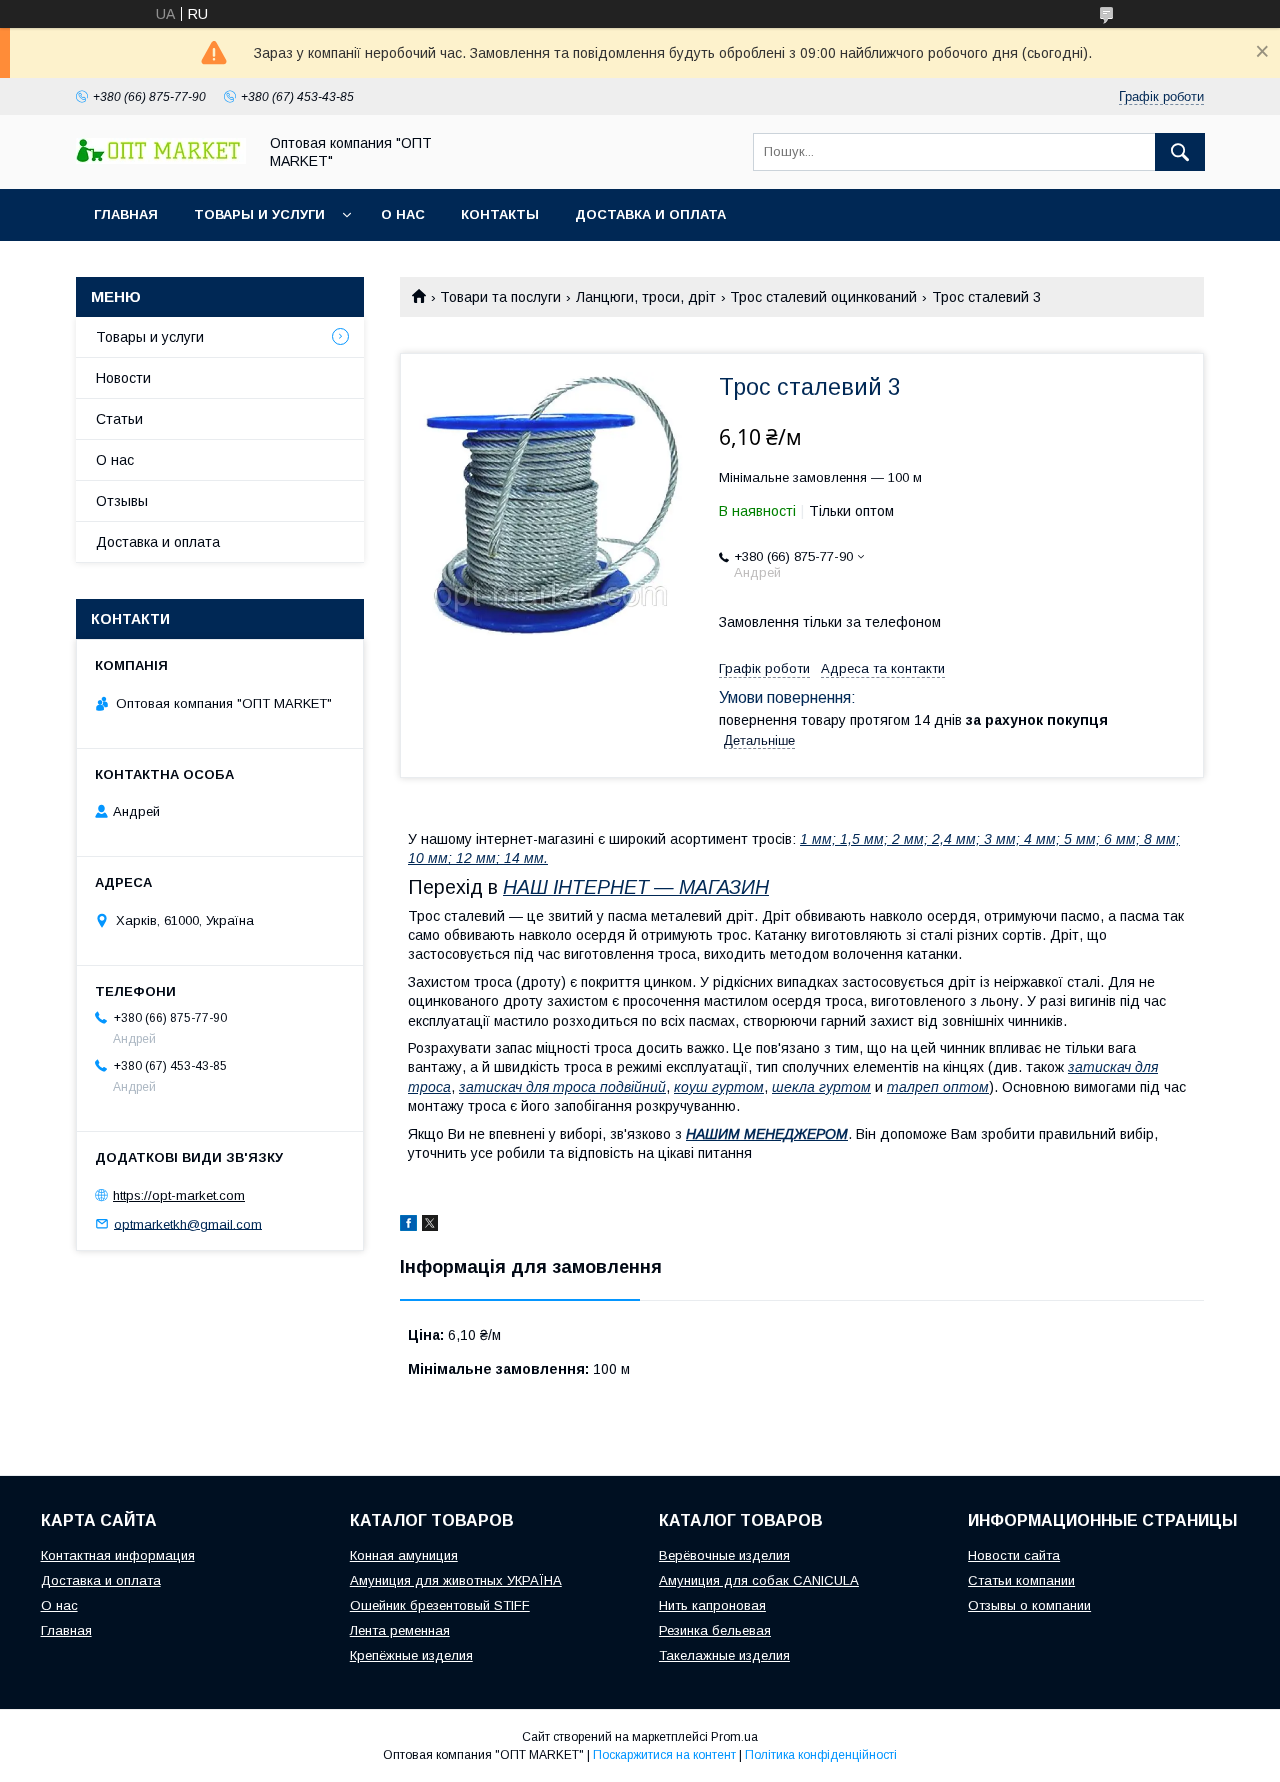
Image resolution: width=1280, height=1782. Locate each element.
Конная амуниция (404, 1555)
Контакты (500, 214)
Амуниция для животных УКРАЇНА (456, 1580)
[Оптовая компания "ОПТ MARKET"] (161, 159)
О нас (403, 214)
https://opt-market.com (179, 1195)
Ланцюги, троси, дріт (646, 297)
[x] (430, 1226)
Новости (123, 378)
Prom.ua (734, 1737)
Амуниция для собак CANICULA (759, 1580)
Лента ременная (400, 1630)
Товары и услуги (259, 214)
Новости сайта (1014, 1555)
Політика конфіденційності (821, 1755)
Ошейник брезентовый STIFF (440, 1605)
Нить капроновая (712, 1605)
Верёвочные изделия (724, 1555)
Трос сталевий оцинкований (823, 297)
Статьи (119, 419)
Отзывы (122, 501)
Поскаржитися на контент (664, 1755)
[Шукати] (1180, 152)
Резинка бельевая (715, 1630)
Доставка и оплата (650, 214)
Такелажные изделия (724, 1655)
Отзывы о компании (1029, 1605)
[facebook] (408, 1226)
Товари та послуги (500, 297)
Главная (126, 214)
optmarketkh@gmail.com (188, 1223)
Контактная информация (118, 1555)
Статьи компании (1021, 1580)
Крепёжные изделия (411, 1655)
